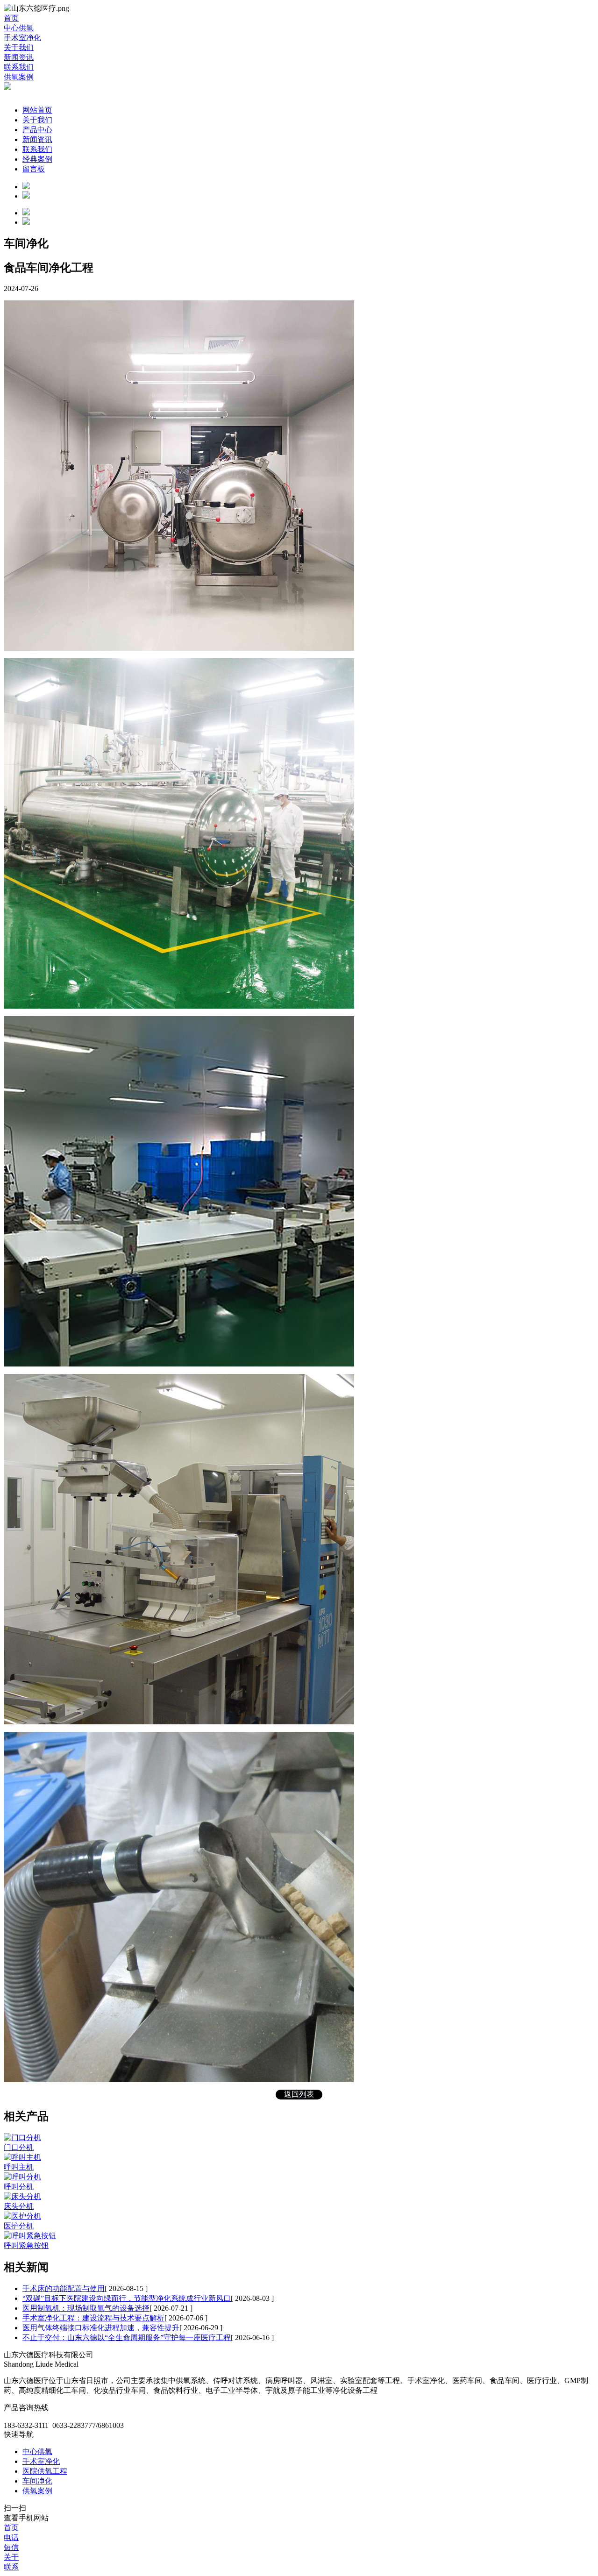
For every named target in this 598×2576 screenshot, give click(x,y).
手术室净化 (41, 2461)
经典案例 (37, 159)
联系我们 (37, 149)
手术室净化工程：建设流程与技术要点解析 (93, 2318)
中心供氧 (37, 2451)
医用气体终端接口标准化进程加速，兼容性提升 (101, 2328)
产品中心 (37, 130)
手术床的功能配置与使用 (64, 2288)
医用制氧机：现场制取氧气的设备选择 (86, 2308)
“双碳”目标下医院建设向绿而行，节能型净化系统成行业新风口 (127, 2298)
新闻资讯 (37, 139)
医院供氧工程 (45, 2471)
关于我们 (37, 120)
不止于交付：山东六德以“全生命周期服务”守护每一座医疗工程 (127, 2338)
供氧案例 (37, 2491)
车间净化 (37, 2481)
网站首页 (37, 110)
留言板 (34, 169)
